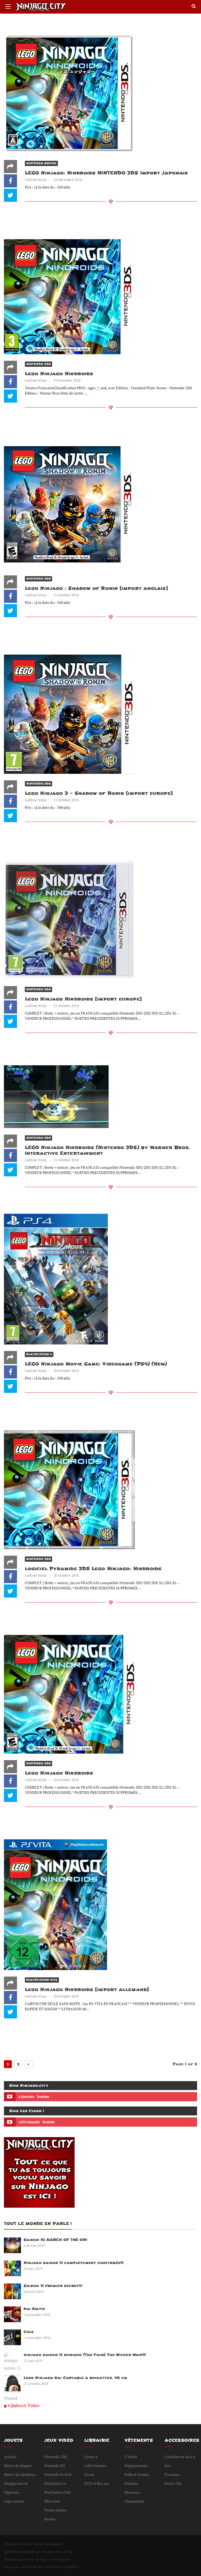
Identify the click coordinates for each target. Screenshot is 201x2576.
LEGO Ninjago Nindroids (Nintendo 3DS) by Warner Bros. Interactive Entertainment (107, 1150)
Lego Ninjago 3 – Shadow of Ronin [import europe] (99, 793)
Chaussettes (134, 2501)
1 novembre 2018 (37, 2338)
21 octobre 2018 (66, 595)
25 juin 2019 (33, 2269)
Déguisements (136, 2466)
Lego (47, 2552)
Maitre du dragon (18, 2466)
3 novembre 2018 (37, 2315)
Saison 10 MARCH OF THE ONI (55, 2240)
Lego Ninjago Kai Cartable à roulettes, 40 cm (75, 2378)
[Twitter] (10, 195)
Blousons (132, 2492)
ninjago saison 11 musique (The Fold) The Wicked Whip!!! (85, 2355)
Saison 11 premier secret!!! (53, 2286)
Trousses (172, 2474)
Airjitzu (10, 2457)
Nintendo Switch (41, 163)
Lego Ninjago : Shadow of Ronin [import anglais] (96, 588)
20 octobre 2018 (66, 1371)
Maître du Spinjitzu (20, 2474)
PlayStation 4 (39, 1354)
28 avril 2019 (33, 2292)
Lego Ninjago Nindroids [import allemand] (87, 1990)
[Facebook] (10, 181)
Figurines (12, 2492)
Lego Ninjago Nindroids (59, 374)
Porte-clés (173, 2483)
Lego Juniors (14, 2501)
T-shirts (131, 2457)
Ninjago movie (16, 2483)
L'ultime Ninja (36, 180)
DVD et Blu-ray (97, 2483)
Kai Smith (34, 2309)
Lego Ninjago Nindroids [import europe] (83, 999)
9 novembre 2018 (67, 380)
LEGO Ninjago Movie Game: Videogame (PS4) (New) (96, 1364)
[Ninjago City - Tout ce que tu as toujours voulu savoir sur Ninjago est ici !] (60, 7)
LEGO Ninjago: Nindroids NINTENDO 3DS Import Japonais (106, 173)
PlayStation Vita (42, 1980)
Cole (29, 2332)
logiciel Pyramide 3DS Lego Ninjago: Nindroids (93, 1569)
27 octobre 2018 (36, 2384)
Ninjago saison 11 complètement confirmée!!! (74, 2263)
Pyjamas (131, 2483)
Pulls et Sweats (137, 2474)
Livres (89, 2474)
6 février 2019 (34, 2246)
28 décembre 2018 (68, 180)
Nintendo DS (55, 2466)
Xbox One (52, 2501)
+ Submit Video (24, 2405)
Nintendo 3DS (38, 364)
